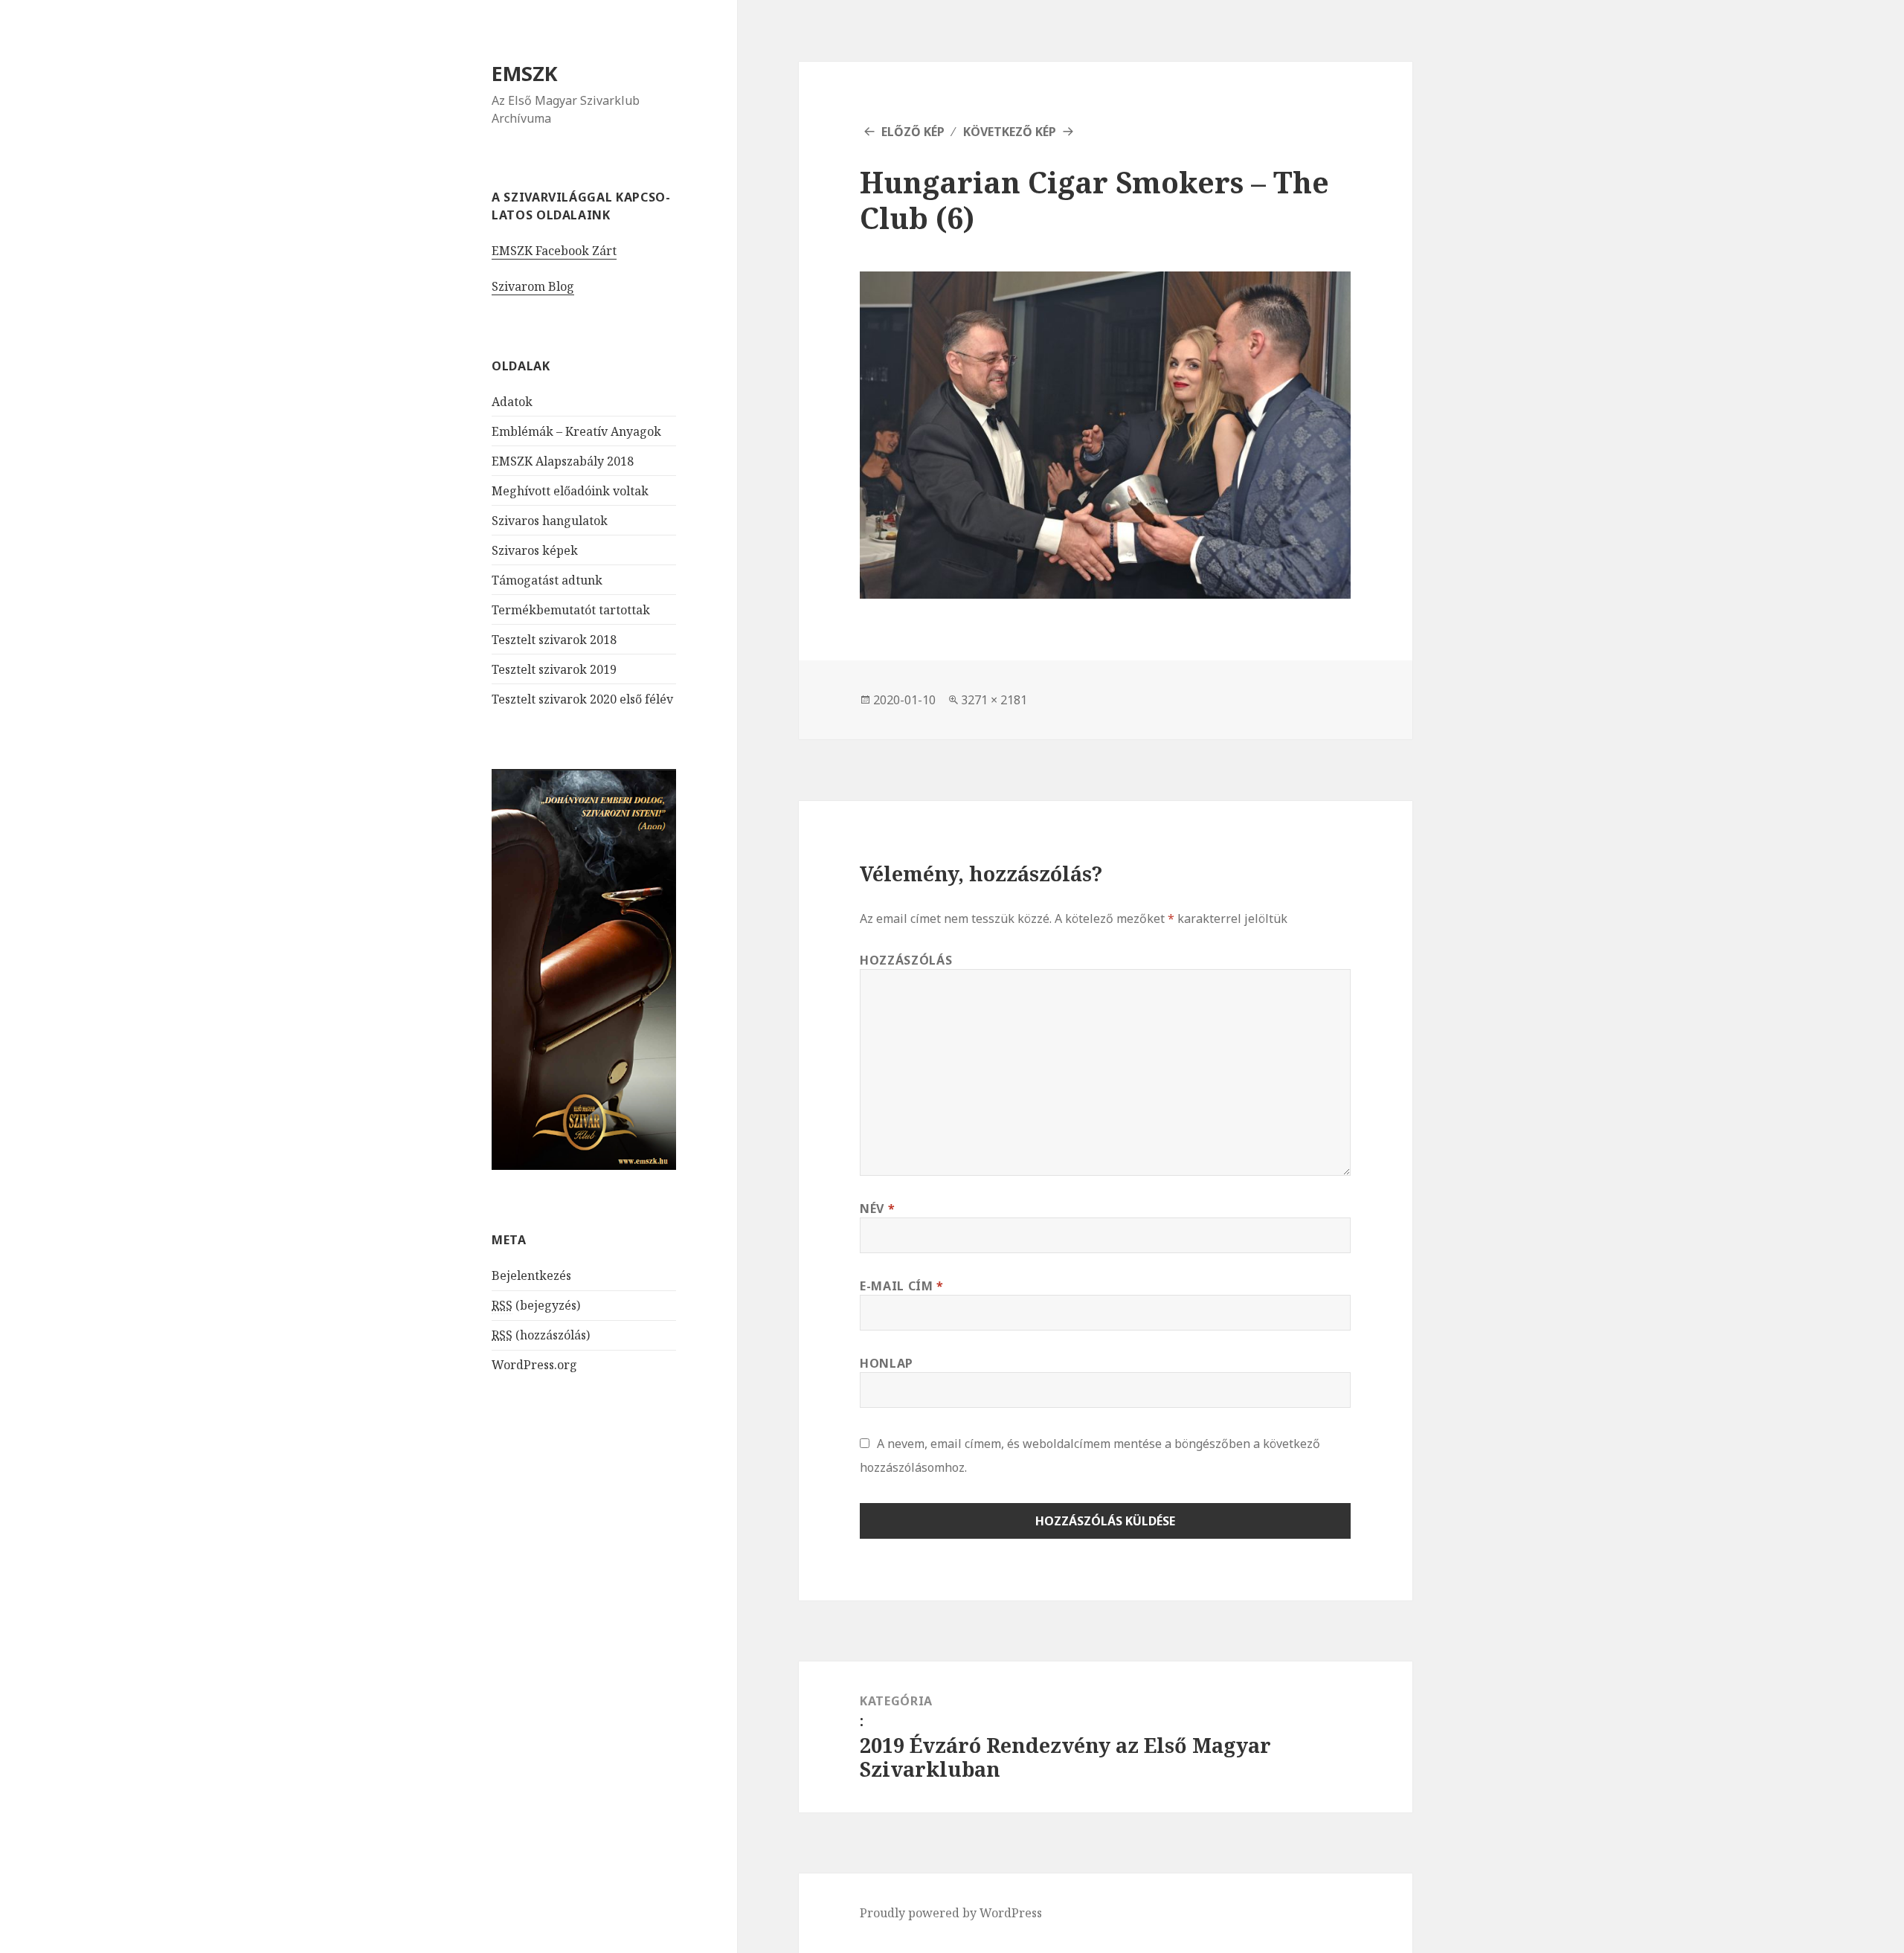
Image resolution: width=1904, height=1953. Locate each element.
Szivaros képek (535, 550)
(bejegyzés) (536, 1305)
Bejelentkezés (531, 1275)
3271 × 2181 (994, 700)
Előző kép (913, 132)
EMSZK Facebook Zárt (554, 251)
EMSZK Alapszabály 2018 (563, 461)
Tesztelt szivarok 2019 (554, 669)
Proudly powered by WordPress (951, 1913)
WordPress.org (534, 1365)
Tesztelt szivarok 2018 (554, 640)
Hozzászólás (906, 960)
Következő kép (1010, 132)
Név (877, 1209)
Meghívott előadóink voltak (570, 491)
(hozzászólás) (541, 1335)
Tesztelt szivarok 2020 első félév (582, 699)
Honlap (887, 1363)
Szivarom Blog (533, 286)
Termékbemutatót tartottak (571, 610)
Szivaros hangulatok (550, 521)
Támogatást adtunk (547, 580)
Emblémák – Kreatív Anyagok (576, 431)
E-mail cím (902, 1286)
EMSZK (525, 73)
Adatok (512, 402)
